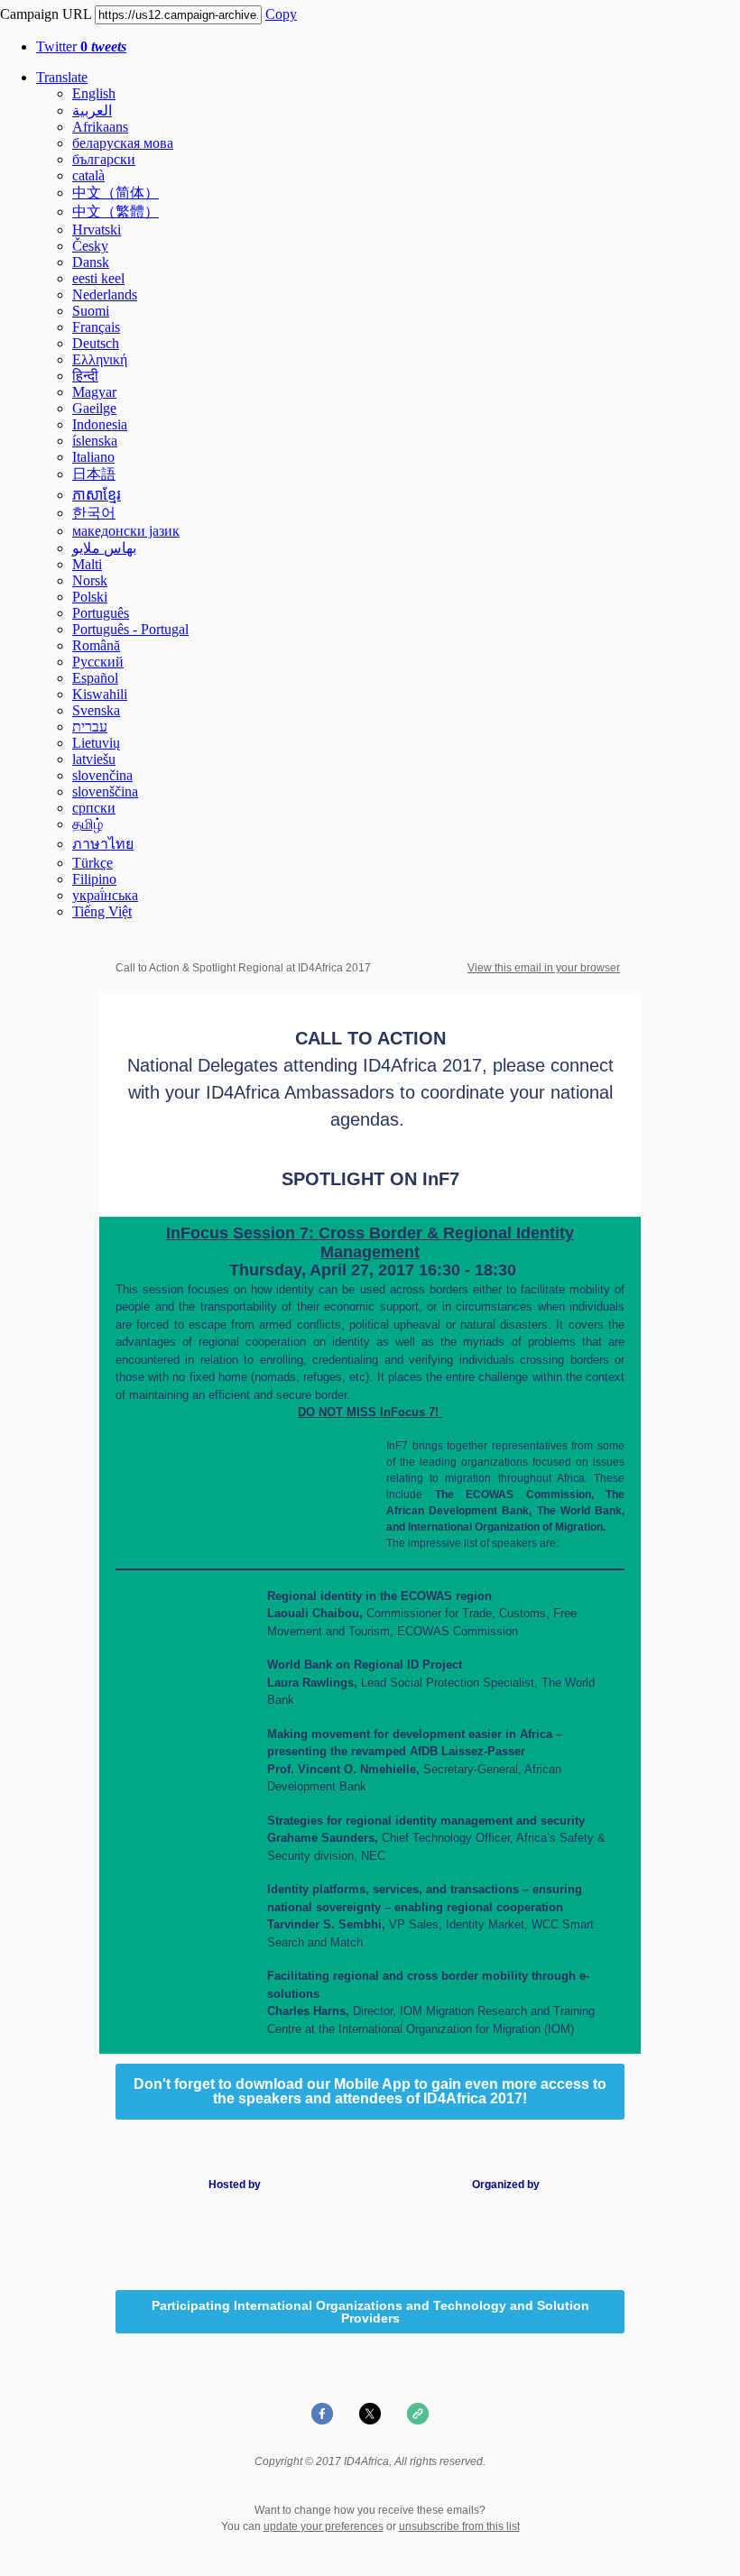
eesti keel (98, 278)
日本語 (94, 474)
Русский (98, 662)
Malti (87, 564)
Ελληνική (100, 359)
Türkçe (92, 863)
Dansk (91, 262)
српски (94, 808)
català (88, 175)
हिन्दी (85, 376)
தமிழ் (88, 824)
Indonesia (100, 424)
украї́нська (105, 895)
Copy (281, 14)
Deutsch (96, 343)
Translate (62, 77)
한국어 (94, 513)
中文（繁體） (116, 212)
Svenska (96, 710)
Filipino (94, 879)
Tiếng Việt (102, 911)
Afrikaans (100, 127)
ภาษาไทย (103, 844)
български (104, 159)
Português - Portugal (130, 629)
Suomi (91, 311)
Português (101, 613)
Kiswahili (100, 694)
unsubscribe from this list (459, 2526)
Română (96, 645)
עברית (90, 727)
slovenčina (102, 775)
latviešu (94, 759)
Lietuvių (96, 743)
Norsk (90, 580)
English (94, 93)
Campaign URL (46, 14)
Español (95, 678)
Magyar (94, 392)
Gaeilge (94, 408)
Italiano (93, 457)
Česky (90, 246)
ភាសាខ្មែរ (97, 495)
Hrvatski (97, 230)
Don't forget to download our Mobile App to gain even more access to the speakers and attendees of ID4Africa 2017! (370, 2092)
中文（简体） (116, 193)
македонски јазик (126, 531)
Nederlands (105, 294)
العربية (92, 110)
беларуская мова (123, 143)
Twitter (81, 46)
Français (96, 327)
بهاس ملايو (104, 548)
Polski (90, 597)
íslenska (95, 441)
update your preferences (324, 2526)
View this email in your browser (544, 968)
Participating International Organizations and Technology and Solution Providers (370, 2312)
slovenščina (105, 791)
